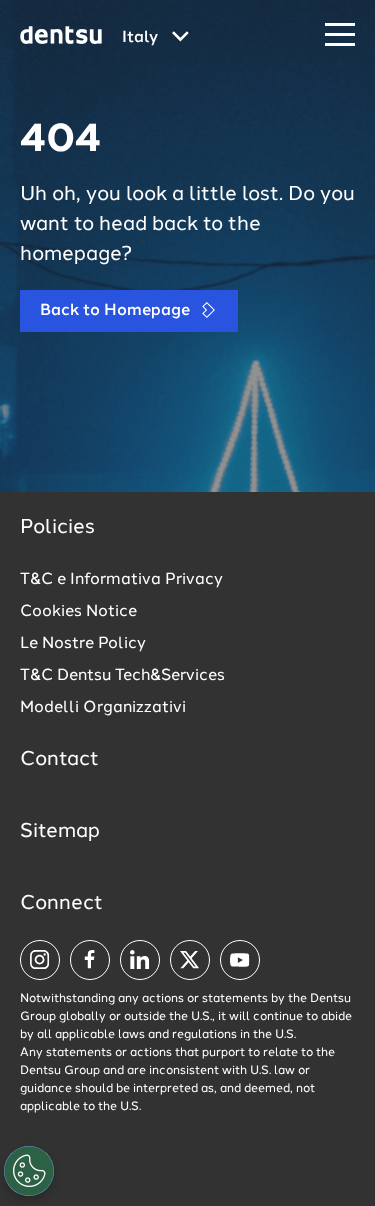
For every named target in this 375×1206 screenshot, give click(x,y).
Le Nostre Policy (83, 644)
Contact (59, 760)
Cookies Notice (78, 612)
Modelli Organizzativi (103, 708)
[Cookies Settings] (29, 1171)
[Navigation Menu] (340, 35)
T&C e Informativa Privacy (121, 580)
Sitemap (60, 832)
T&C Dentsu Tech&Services (122, 676)
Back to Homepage (117, 311)
